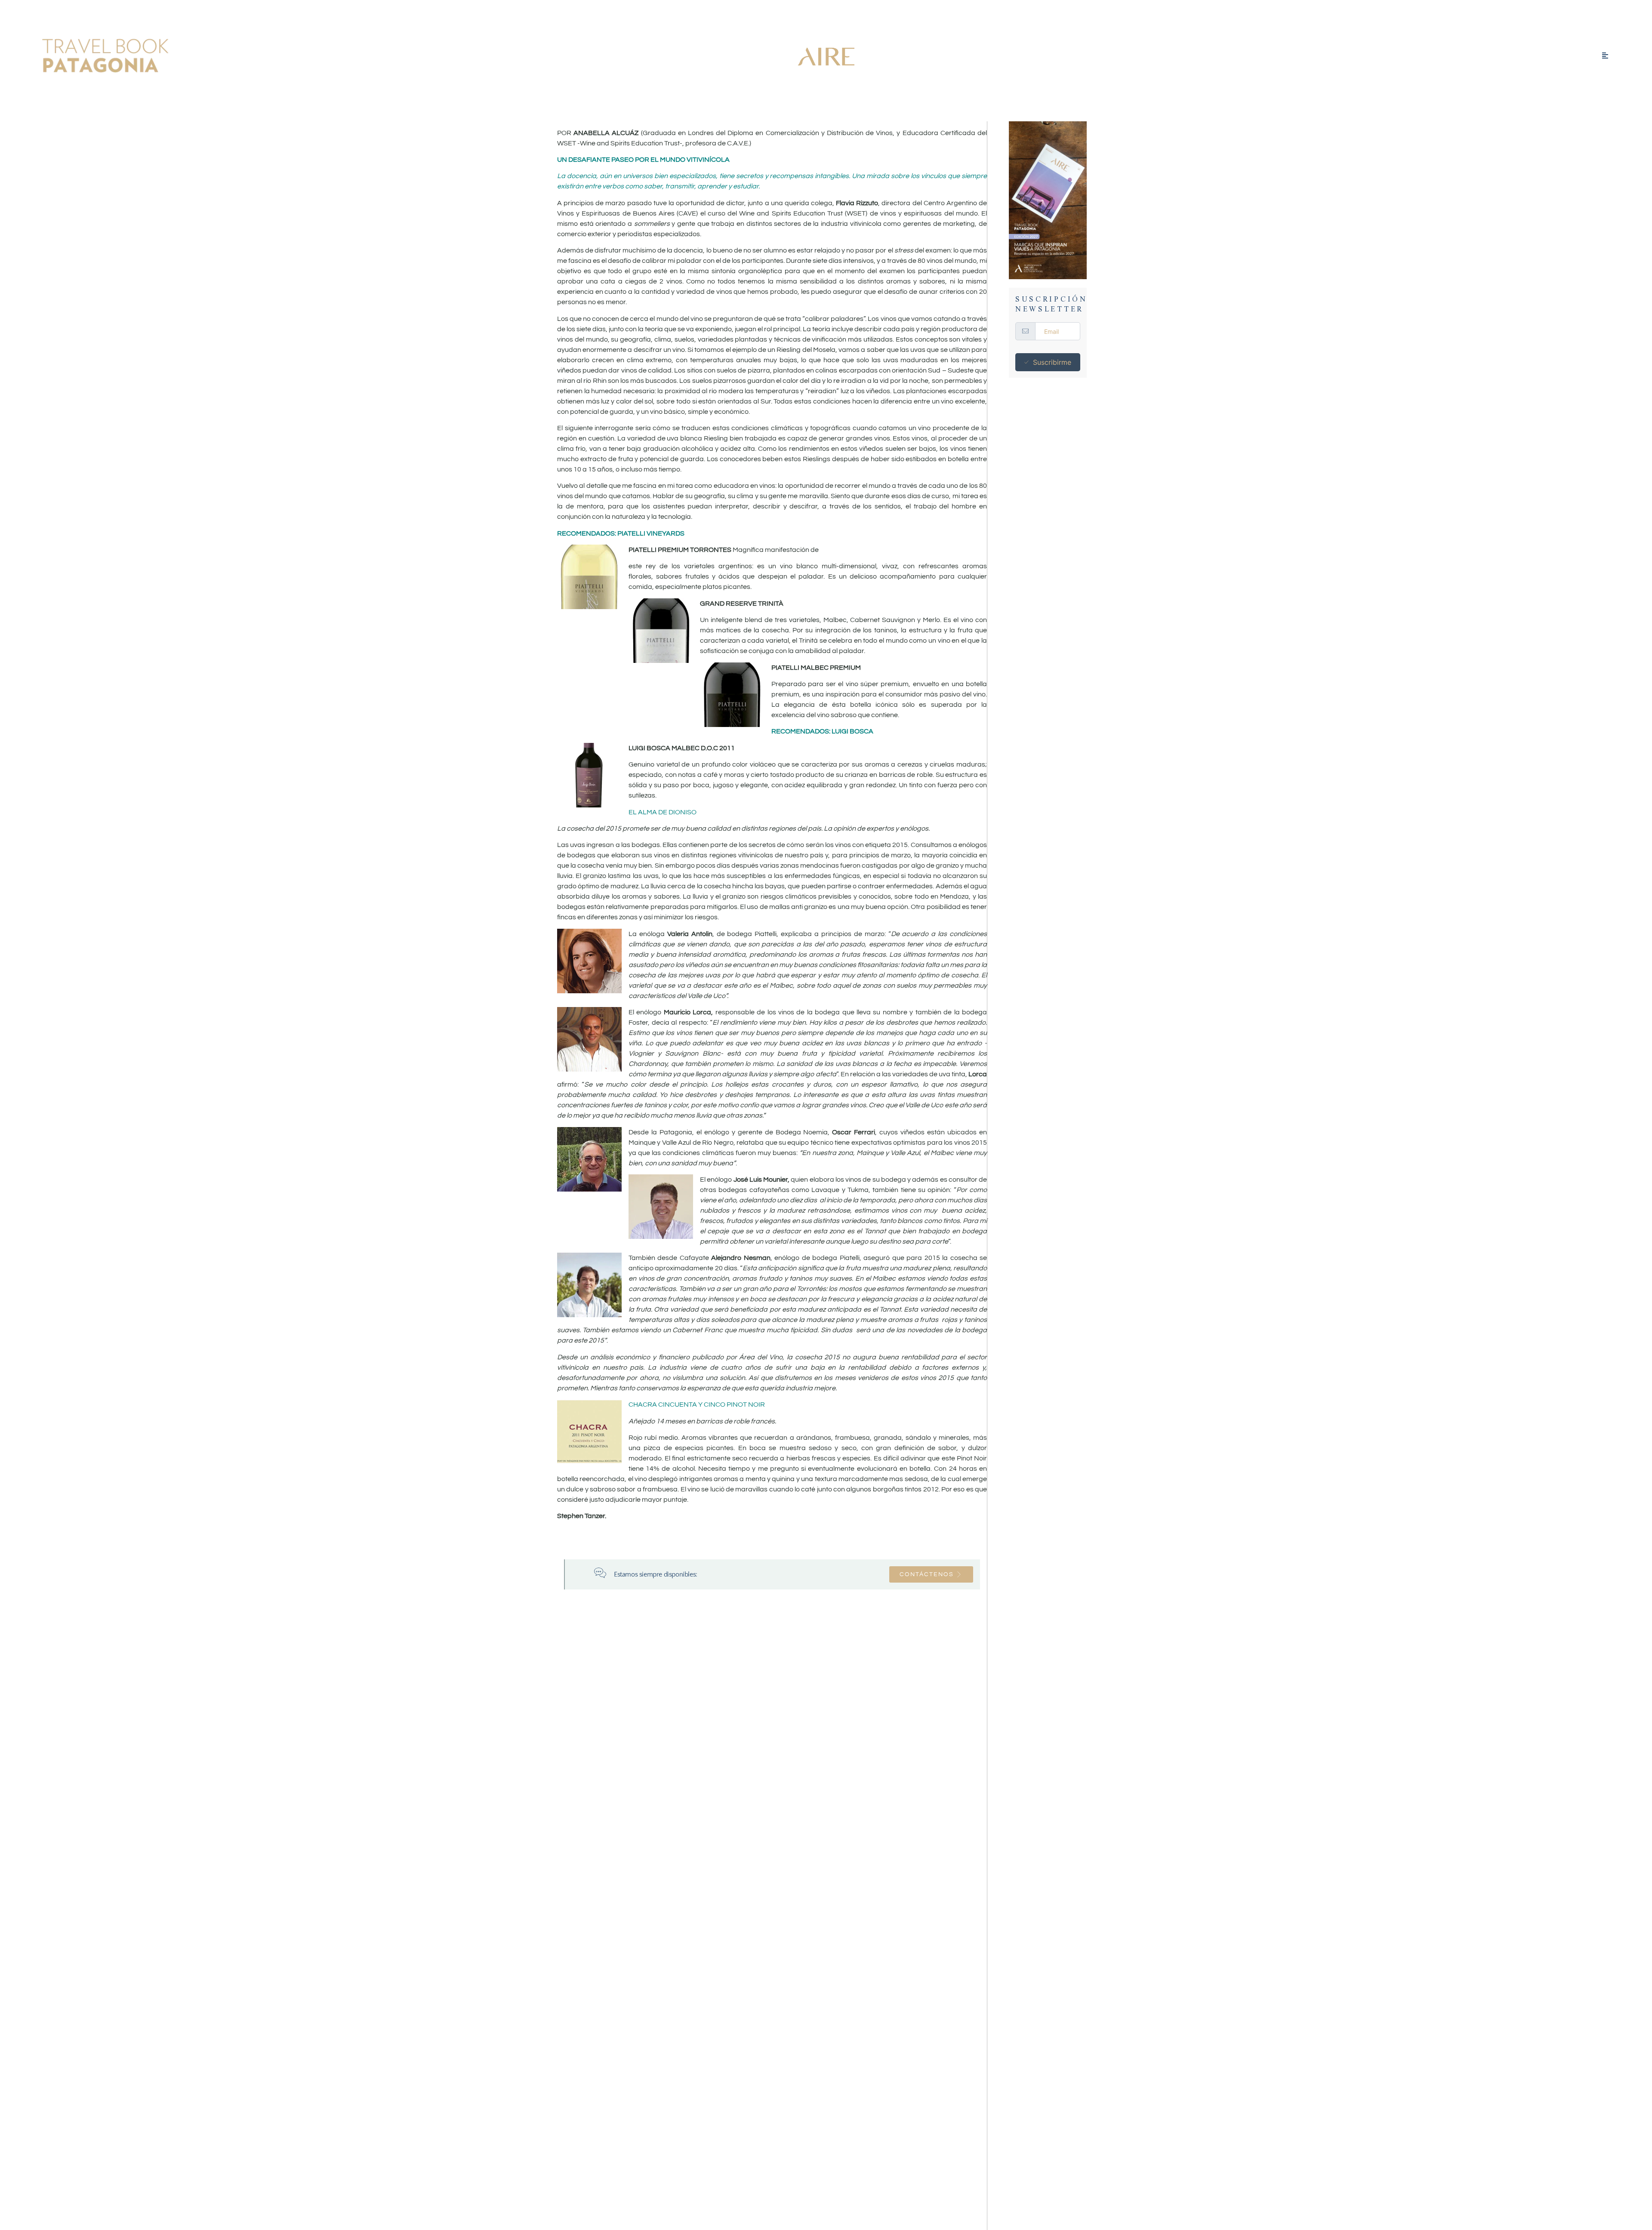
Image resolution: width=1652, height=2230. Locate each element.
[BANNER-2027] (1048, 200)
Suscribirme (1052, 362)
